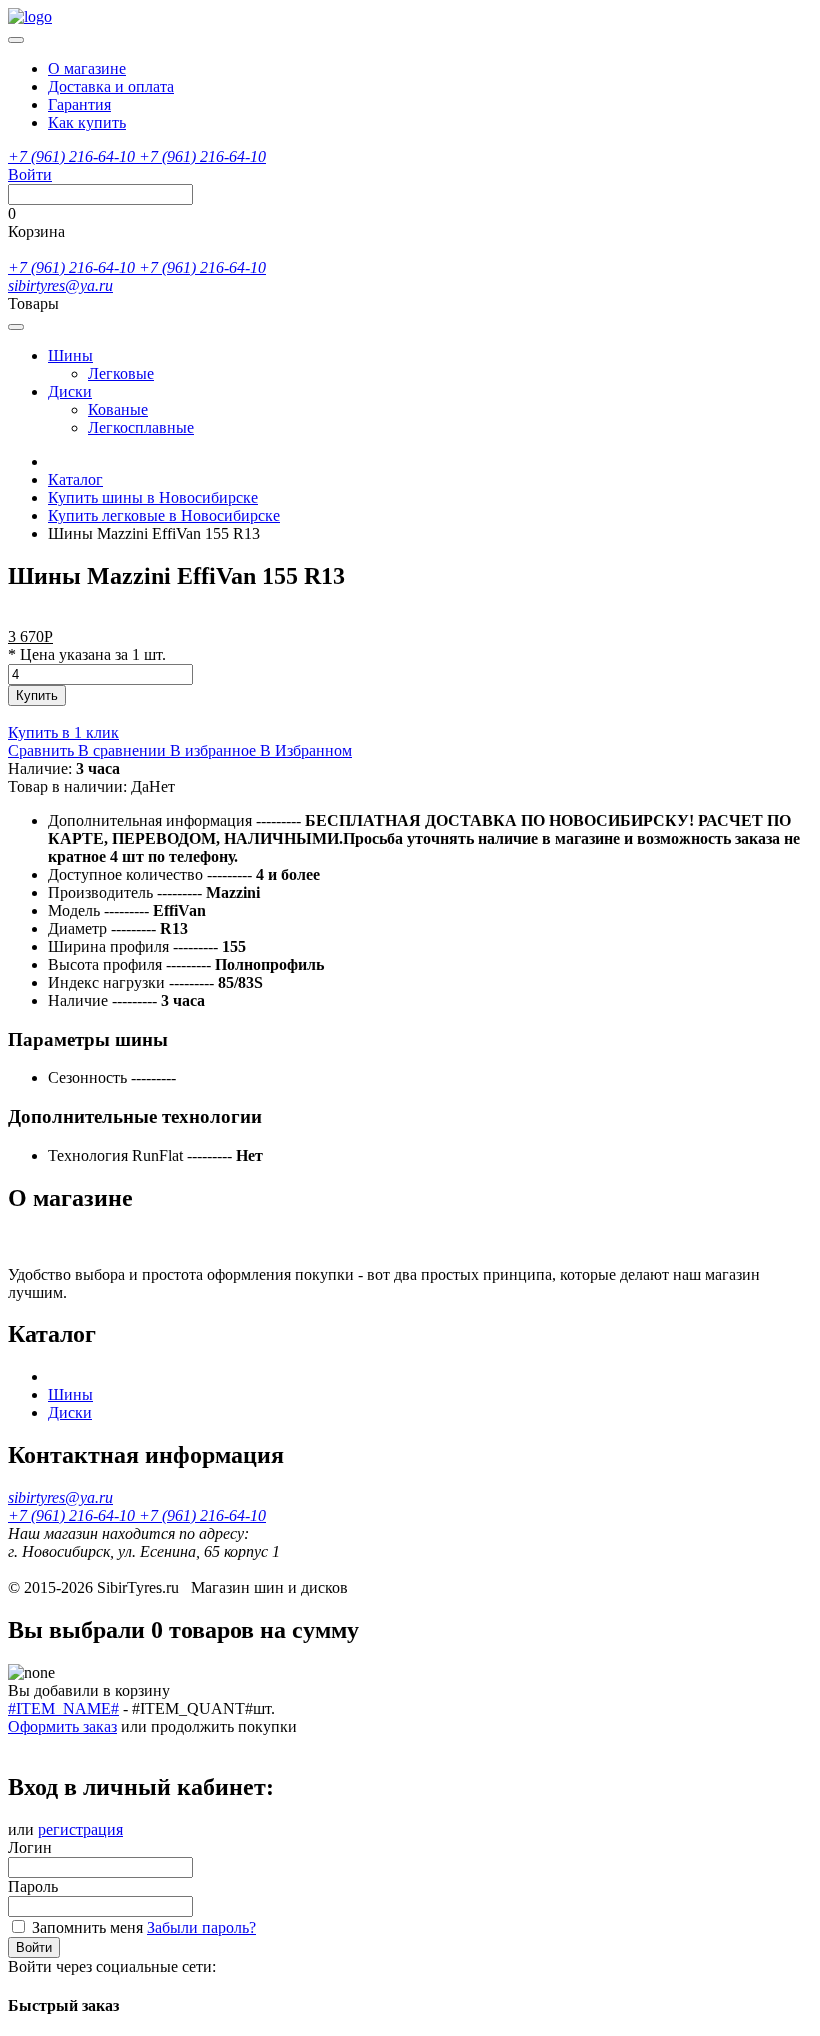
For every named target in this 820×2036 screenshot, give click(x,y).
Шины (70, 355)
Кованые (118, 409)
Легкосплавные (141, 427)
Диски (70, 391)
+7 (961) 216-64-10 (73, 156)
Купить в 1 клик (63, 732)
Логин (30, 1847)
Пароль (33, 1886)
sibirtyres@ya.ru (60, 285)
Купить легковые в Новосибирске (164, 515)
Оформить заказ (62, 1726)
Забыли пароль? (201, 1927)
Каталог (75, 479)
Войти (34, 1947)
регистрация (80, 1829)
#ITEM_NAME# (63, 1708)
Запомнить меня (87, 1927)
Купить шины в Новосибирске (153, 497)
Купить (37, 695)
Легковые (121, 373)
